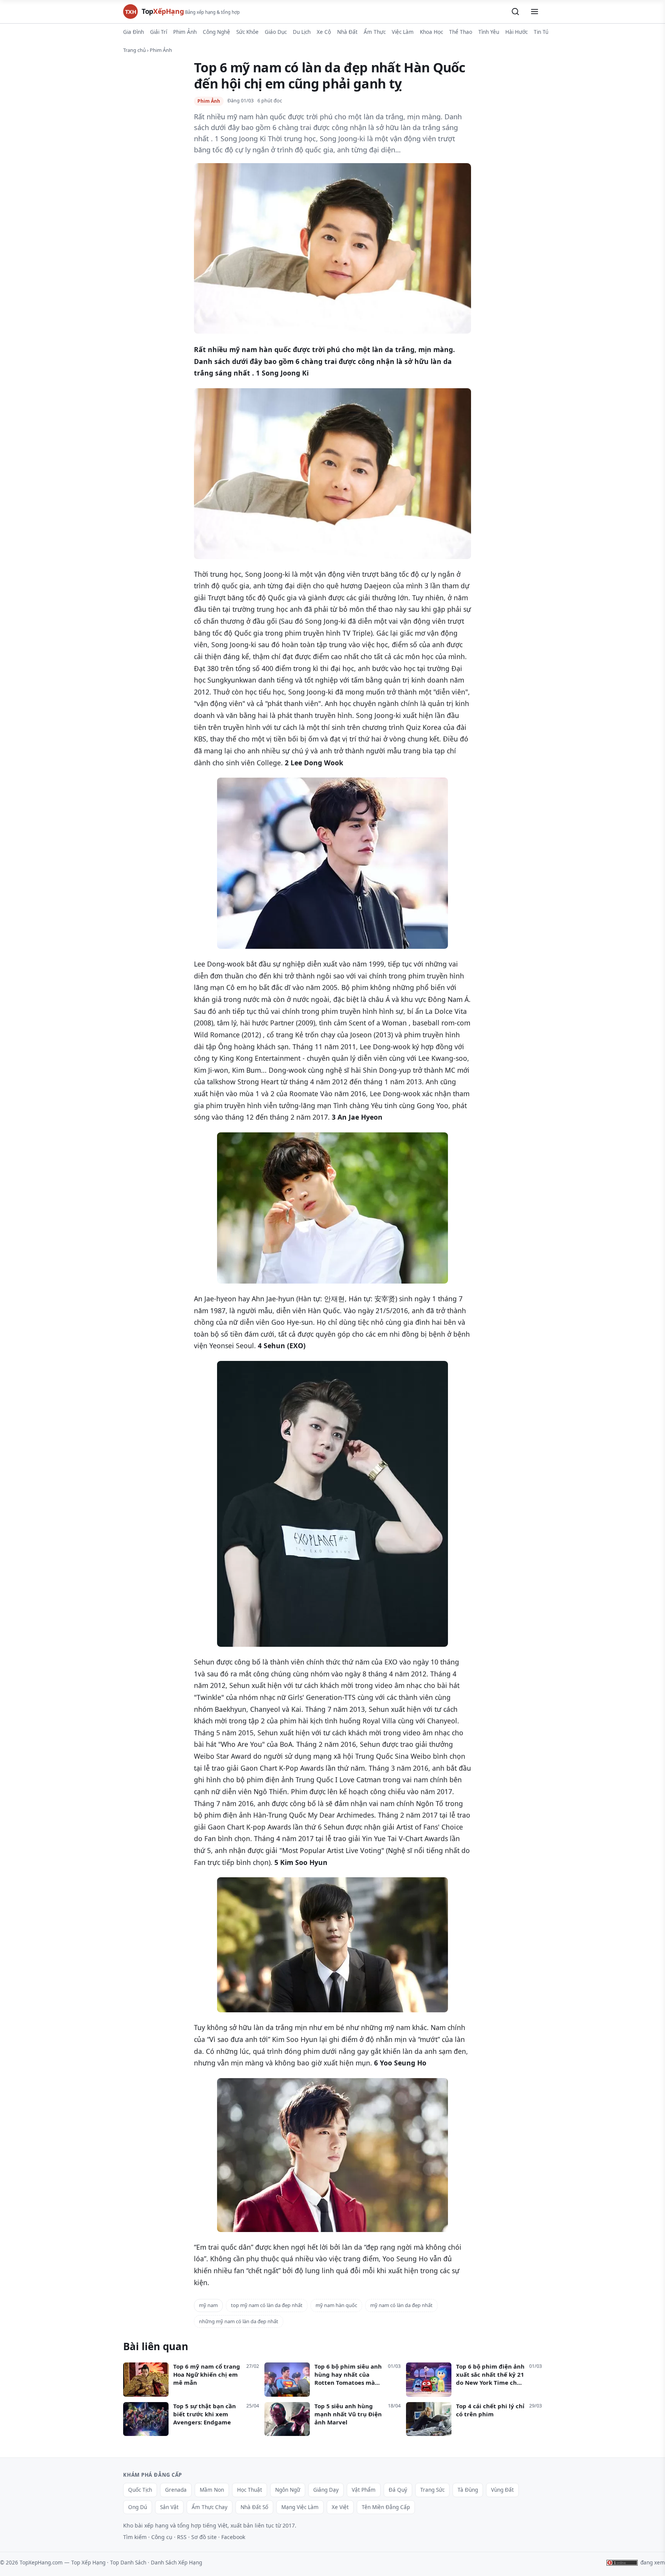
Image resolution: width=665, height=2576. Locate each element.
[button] (515, 12)
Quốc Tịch (140, 2490)
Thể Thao (461, 32)
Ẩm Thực (375, 32)
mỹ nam (208, 2305)
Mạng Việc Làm (300, 2507)
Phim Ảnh (185, 32)
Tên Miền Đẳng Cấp (386, 2507)
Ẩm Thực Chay (210, 2507)
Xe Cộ (324, 32)
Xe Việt (340, 2507)
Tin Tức (542, 32)
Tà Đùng (468, 2490)
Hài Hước (516, 32)
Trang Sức (432, 2490)
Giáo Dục (276, 32)
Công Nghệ (216, 32)
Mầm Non (212, 2490)
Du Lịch (302, 32)
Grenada (176, 2490)
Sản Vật (169, 2507)
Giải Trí (159, 32)
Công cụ (162, 2537)
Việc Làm (403, 32)
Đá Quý (398, 2490)
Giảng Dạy (326, 2490)
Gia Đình (134, 32)
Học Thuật (250, 2490)
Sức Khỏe (247, 32)
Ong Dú (138, 2507)
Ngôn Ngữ (288, 2490)
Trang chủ (135, 50)
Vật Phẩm (364, 2490)
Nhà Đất (347, 32)
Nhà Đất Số (254, 2507)
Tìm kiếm (135, 2537)
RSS (182, 2537)
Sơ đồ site (204, 2537)
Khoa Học (431, 32)
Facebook (233, 2537)
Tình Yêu (489, 32)
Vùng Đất (502, 2490)
